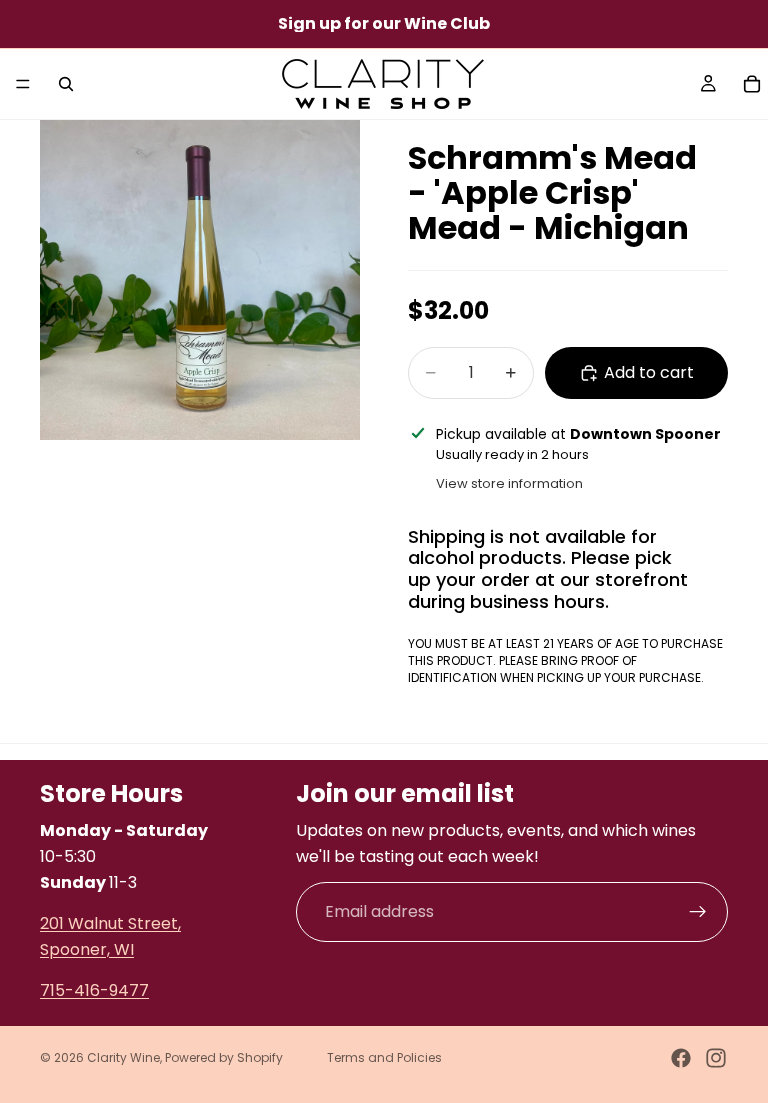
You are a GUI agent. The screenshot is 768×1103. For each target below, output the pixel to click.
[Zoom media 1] (200, 280)
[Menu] (23, 84)
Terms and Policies (384, 1057)
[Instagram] (716, 1058)
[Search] (66, 84)
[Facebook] (681, 1058)
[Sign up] (698, 911)
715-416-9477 (94, 990)
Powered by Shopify (224, 1057)
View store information (509, 483)
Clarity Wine (123, 1057)
